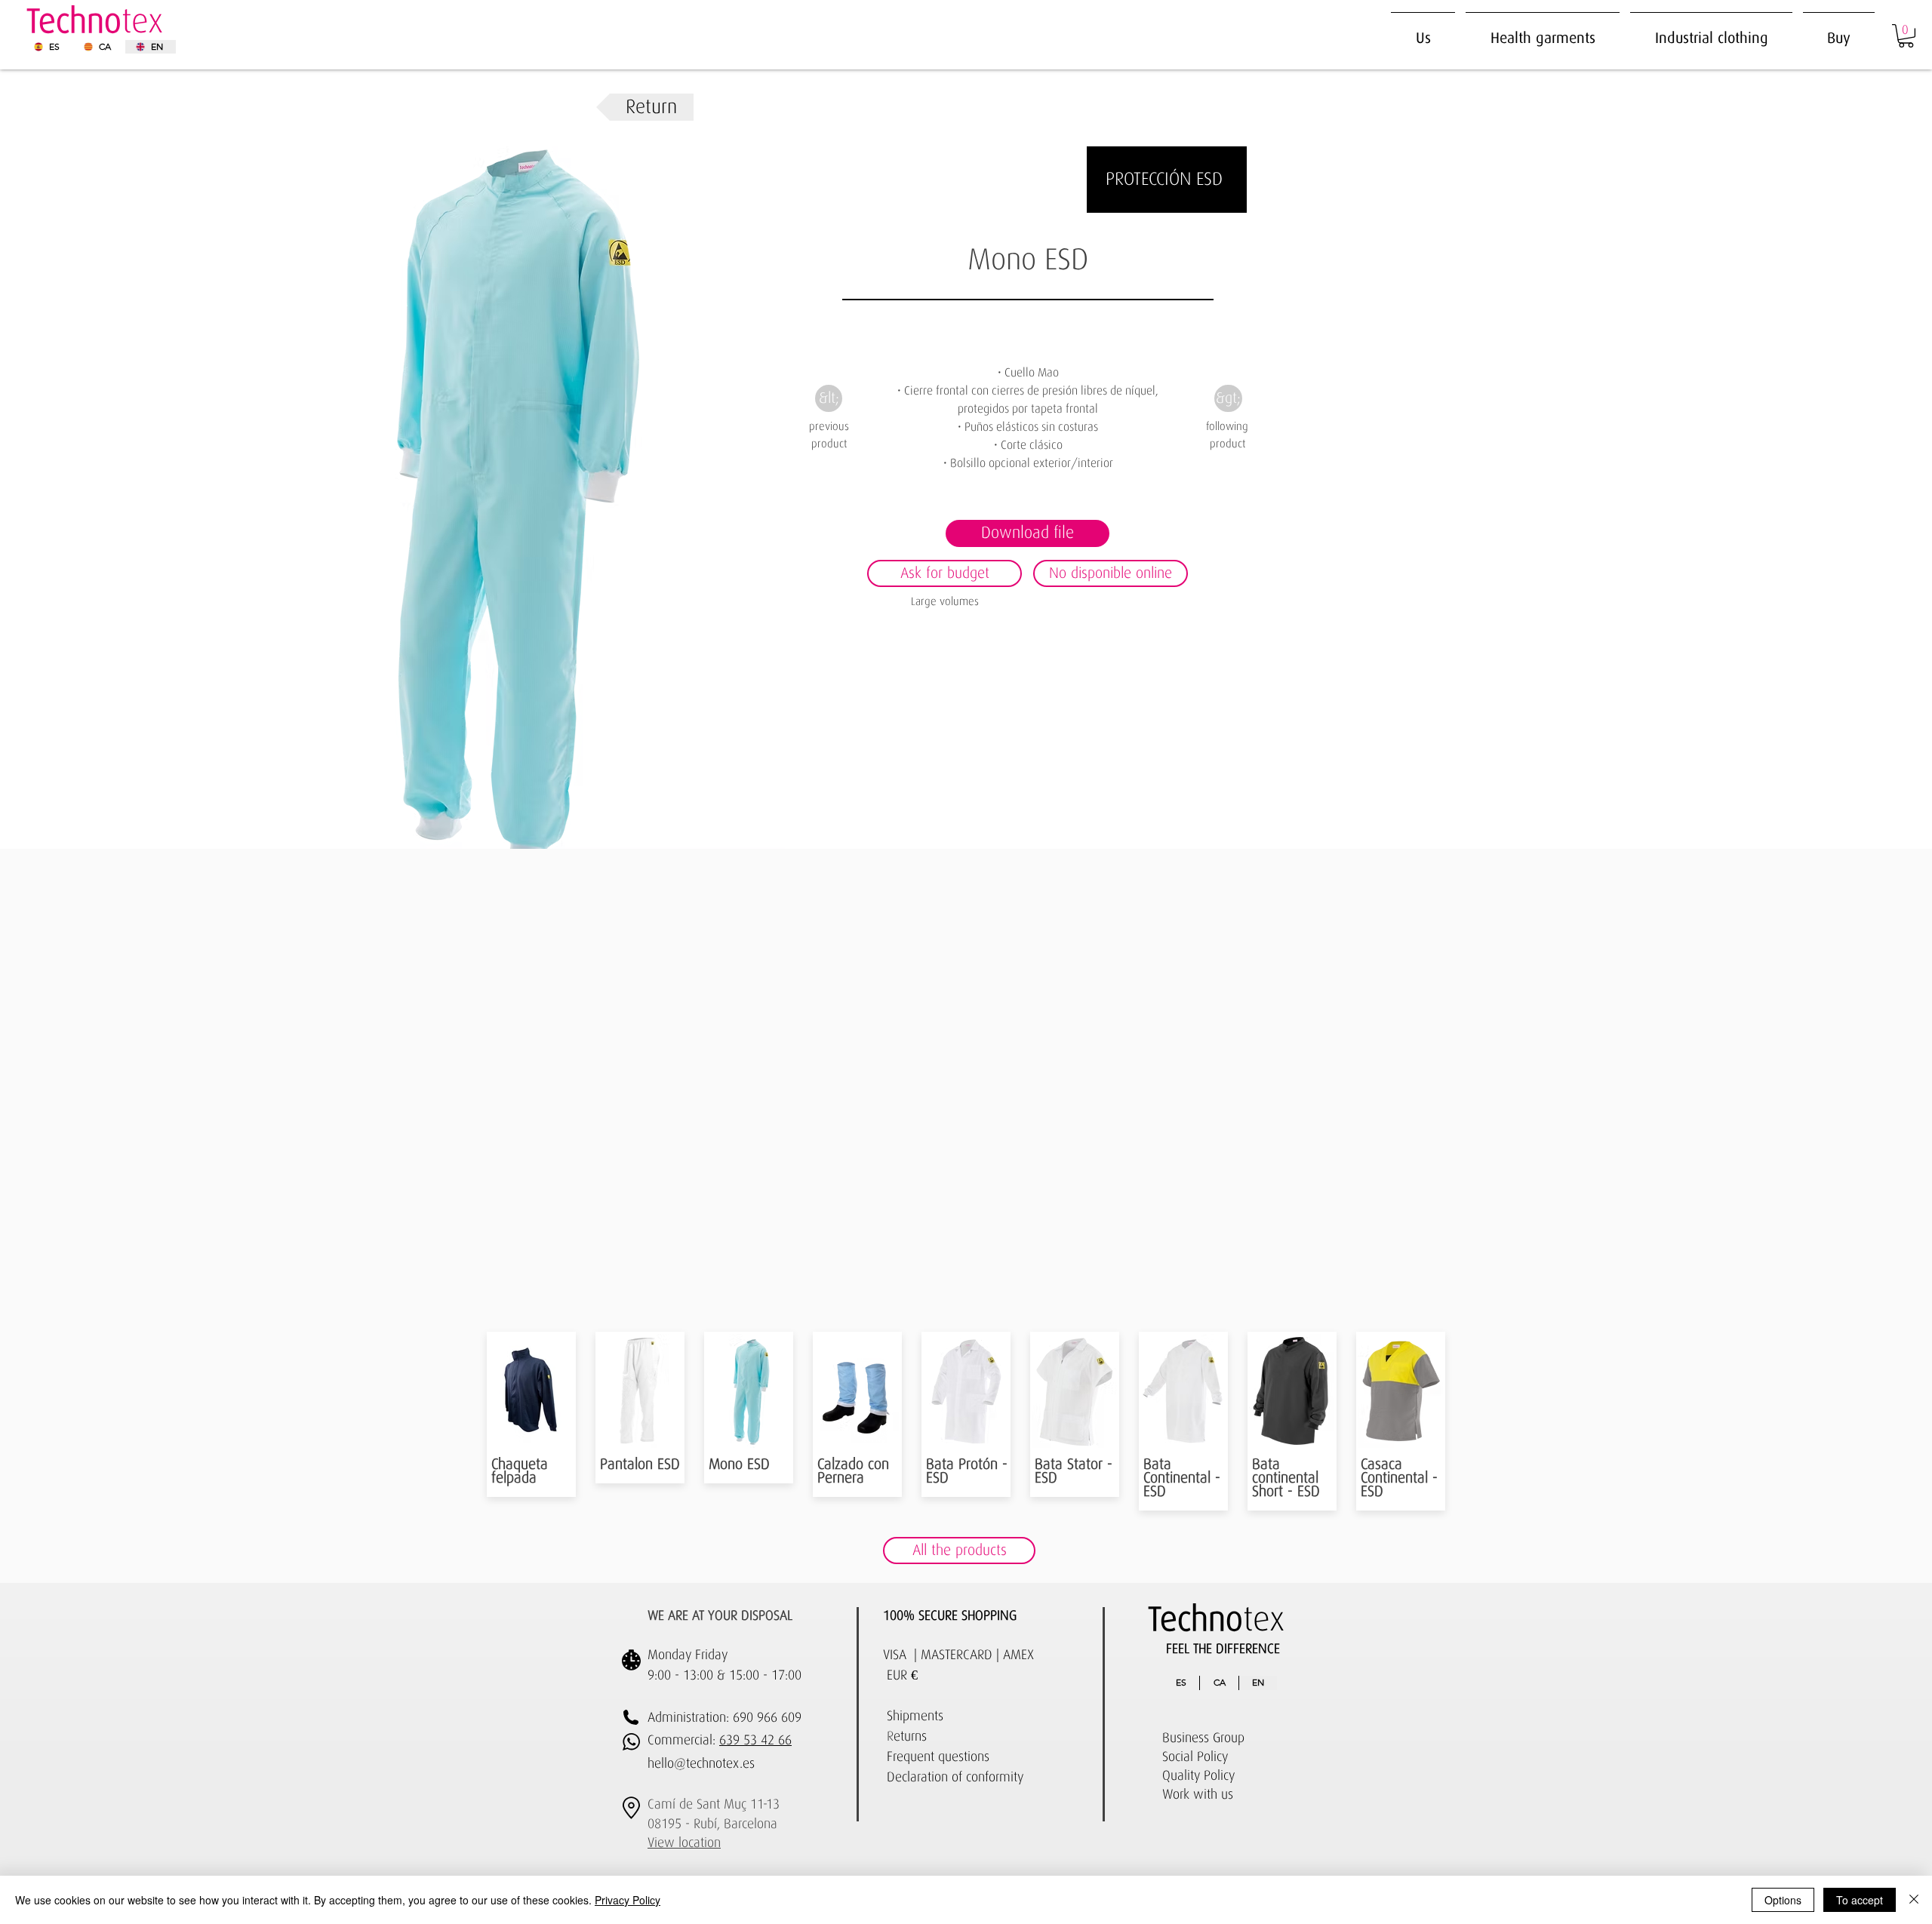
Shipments (915, 1717)
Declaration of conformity (955, 1778)
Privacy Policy (628, 1900)
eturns (910, 1737)
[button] (1711, 31)
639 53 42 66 (755, 1741)
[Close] (1914, 1900)
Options (1783, 1900)
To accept (1860, 1900)
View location (684, 1843)
